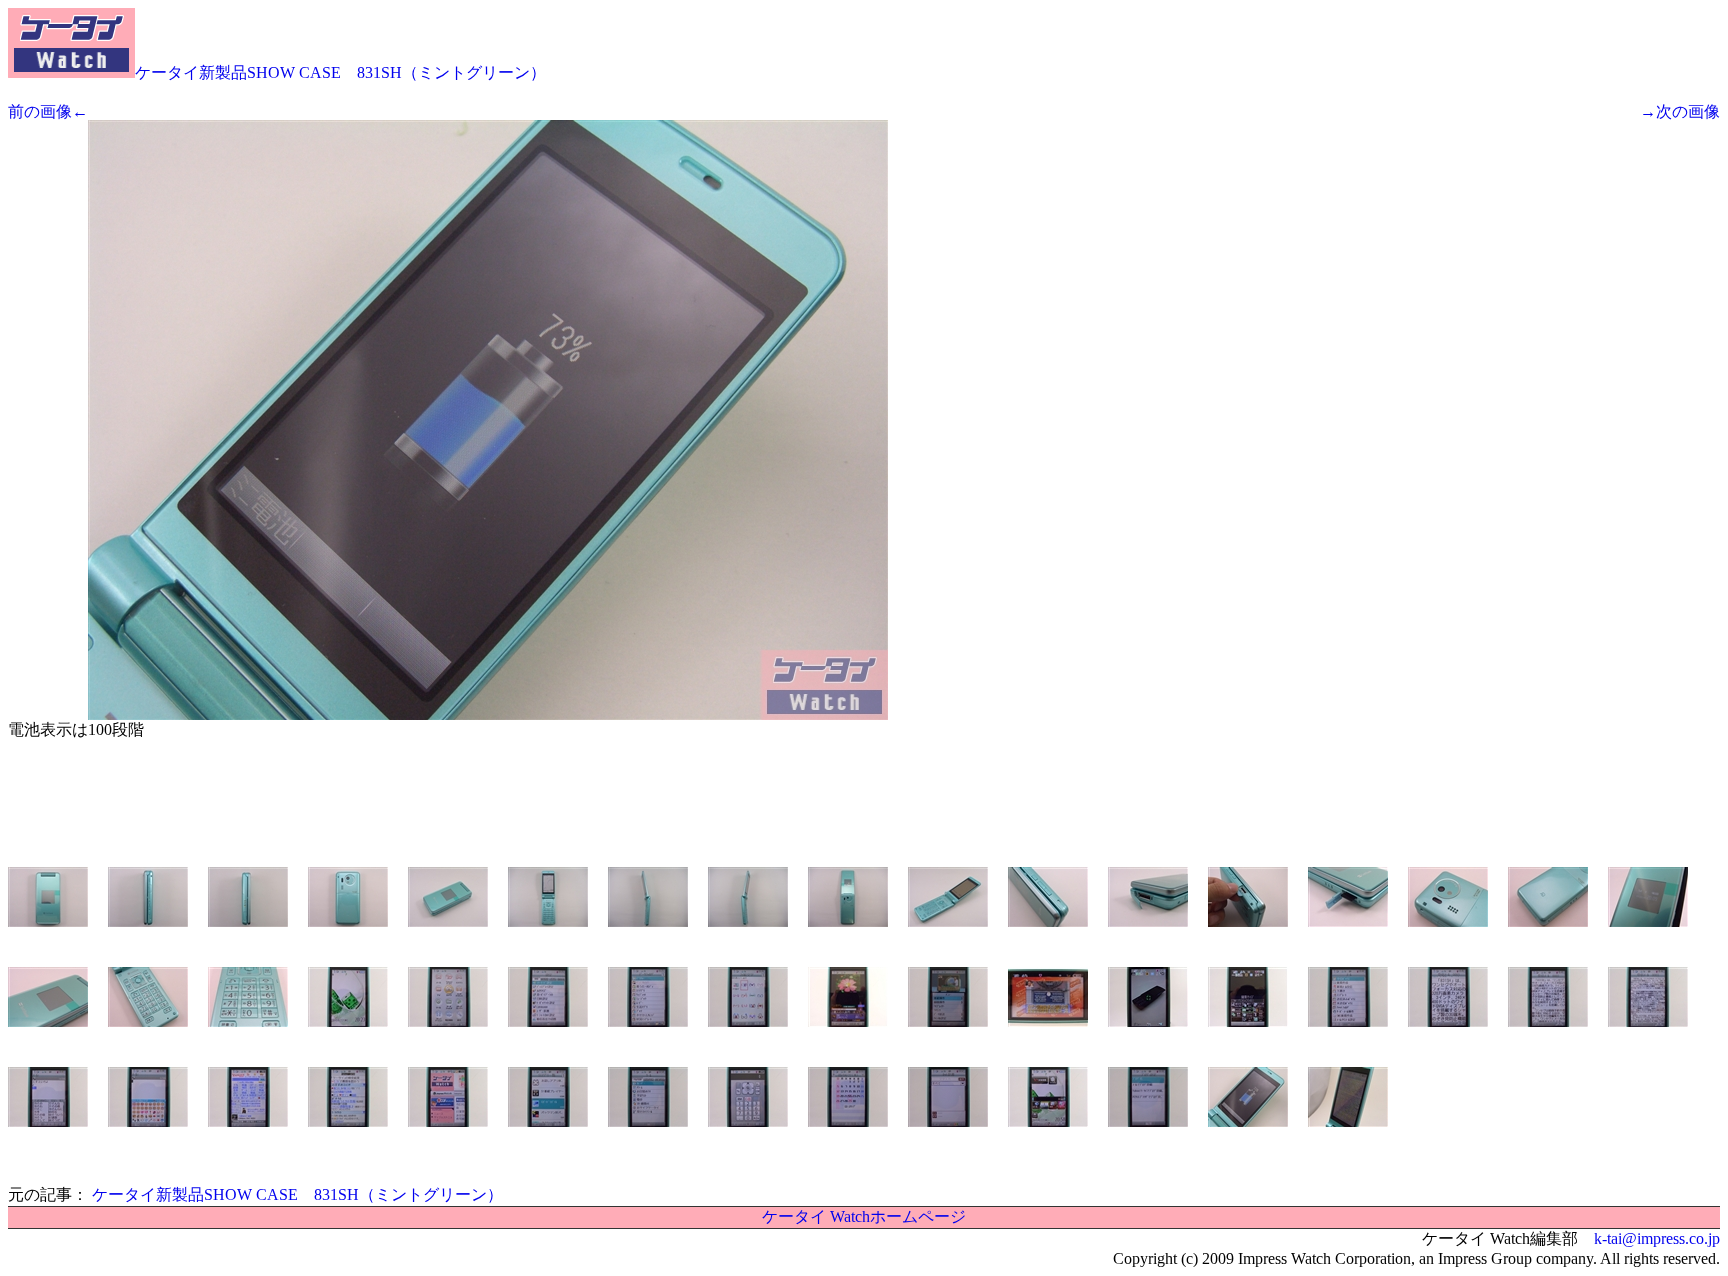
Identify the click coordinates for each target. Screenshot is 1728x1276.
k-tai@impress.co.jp (1657, 1238)
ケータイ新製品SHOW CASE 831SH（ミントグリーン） (340, 72)
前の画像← (48, 111)
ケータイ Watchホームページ (864, 1216)
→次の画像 (1680, 111)
